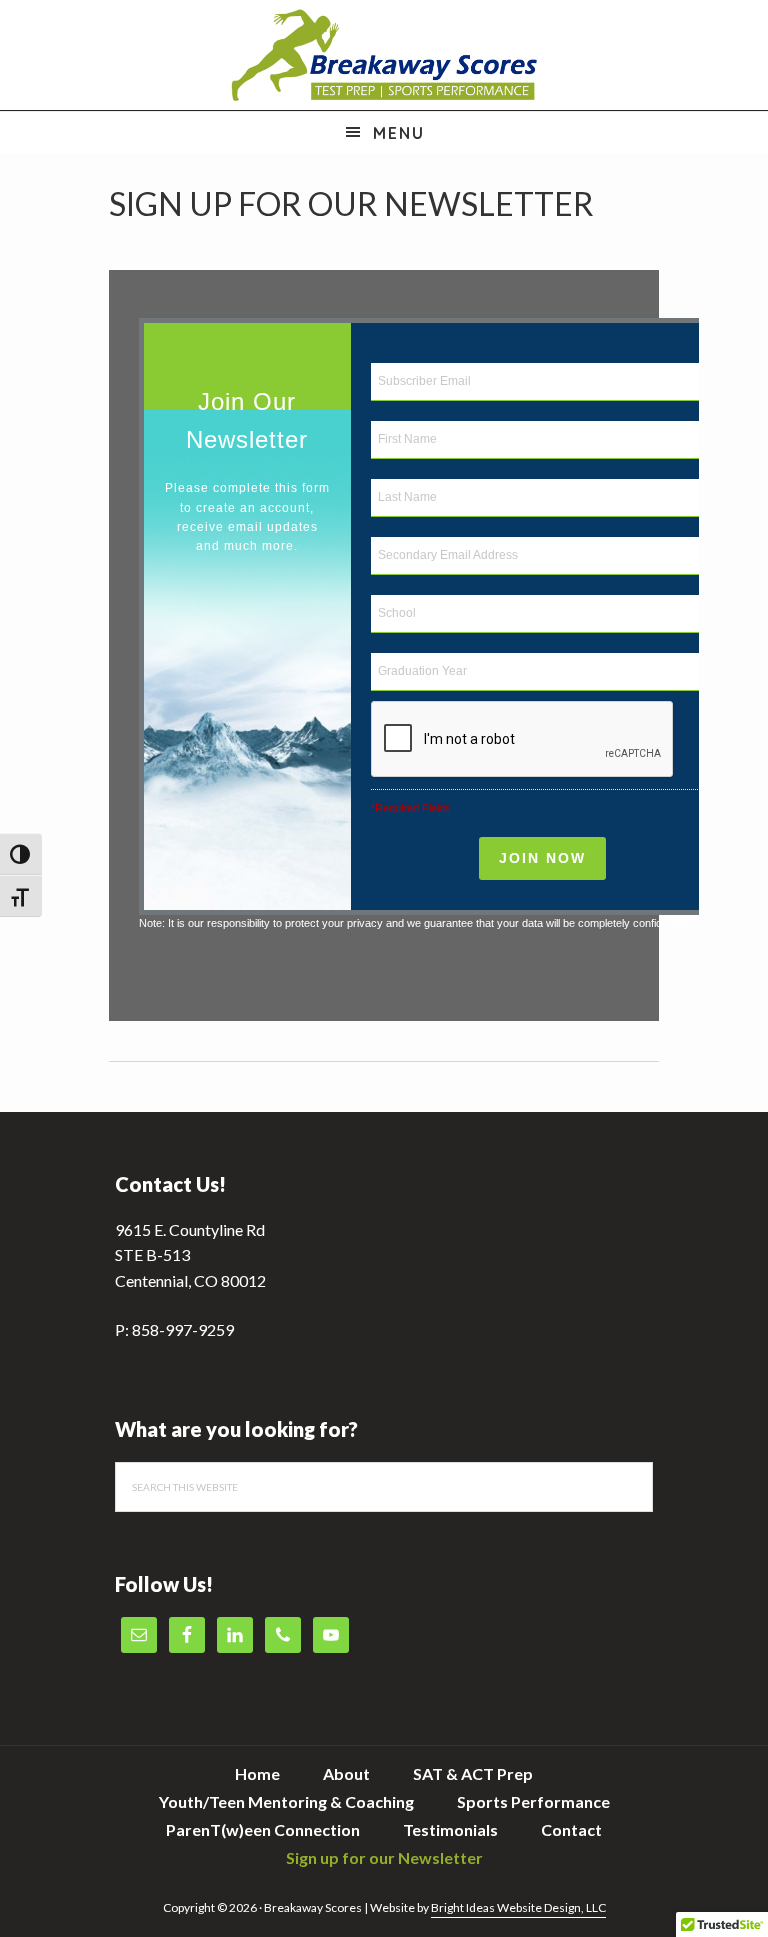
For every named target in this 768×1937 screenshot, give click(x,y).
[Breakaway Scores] (384, 55)
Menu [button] (399, 133)
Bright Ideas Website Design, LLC (518, 1907)
